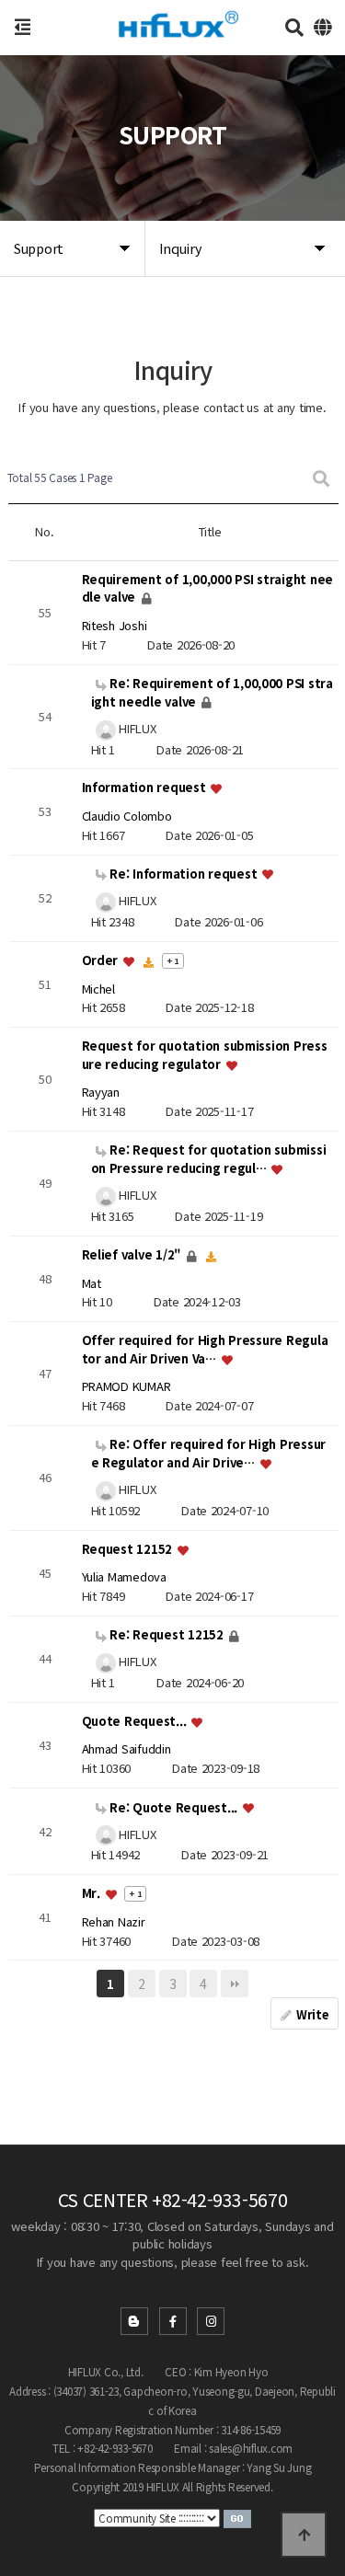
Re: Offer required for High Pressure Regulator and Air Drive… (209, 1453)
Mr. (93, 1894)
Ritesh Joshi (115, 625)
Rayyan (101, 1092)
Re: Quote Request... (174, 1807)
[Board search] (321, 478)
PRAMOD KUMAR (126, 1386)
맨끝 (235, 1984)
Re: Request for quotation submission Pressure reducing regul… (209, 1159)
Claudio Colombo (127, 816)
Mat (92, 1283)
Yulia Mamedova (124, 1576)
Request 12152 (129, 1549)
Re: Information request (184, 874)
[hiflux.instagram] (211, 2321)
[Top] (304, 2535)
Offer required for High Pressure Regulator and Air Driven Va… (205, 1350)
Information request (146, 788)
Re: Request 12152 (167, 1634)
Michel (98, 989)
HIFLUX (136, 728)
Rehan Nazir (114, 1921)
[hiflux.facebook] (173, 2321)
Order (102, 960)
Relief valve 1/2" (133, 1254)
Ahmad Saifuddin (126, 1749)
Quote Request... (136, 1721)
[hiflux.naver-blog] (134, 2321)
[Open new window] (237, 2518)
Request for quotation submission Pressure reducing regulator (205, 1056)
